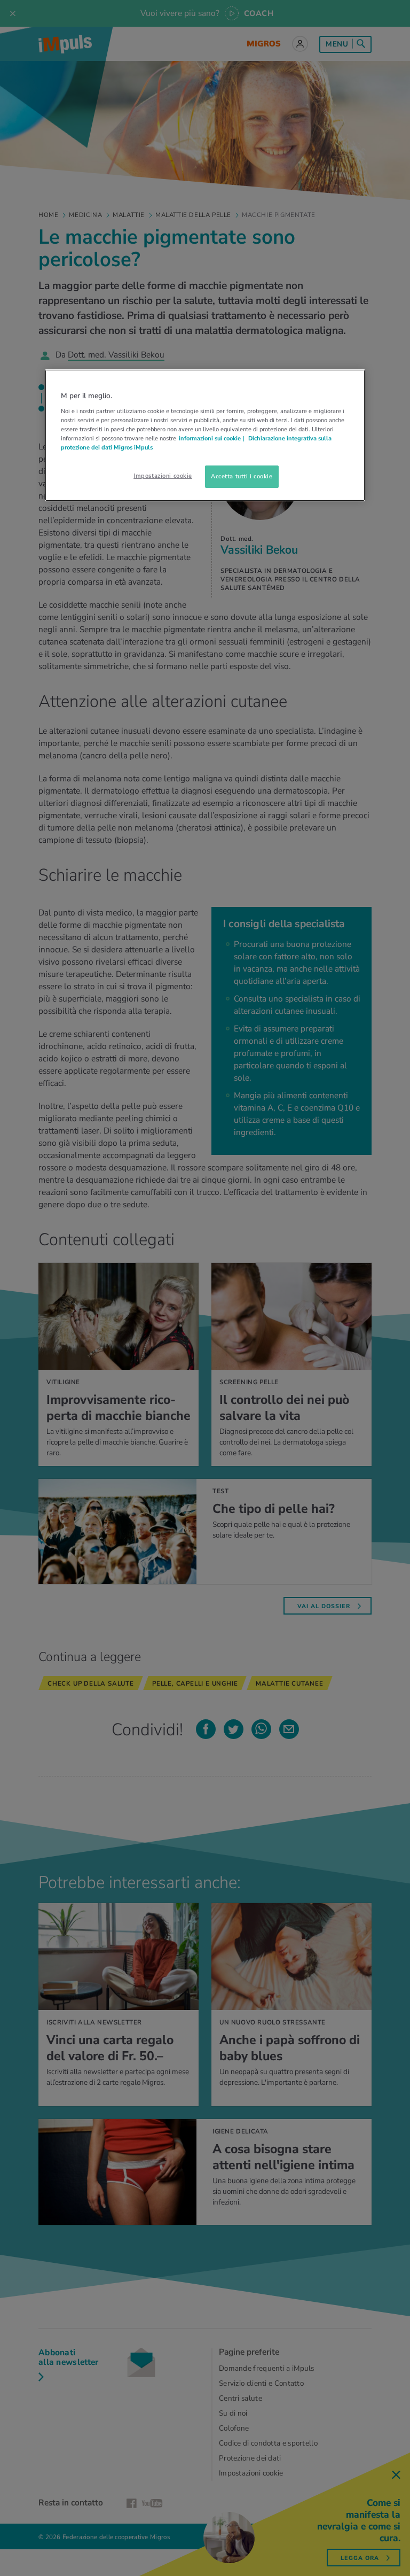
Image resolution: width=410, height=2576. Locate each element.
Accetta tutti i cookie (242, 476)
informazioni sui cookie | (212, 438)
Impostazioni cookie (163, 476)
